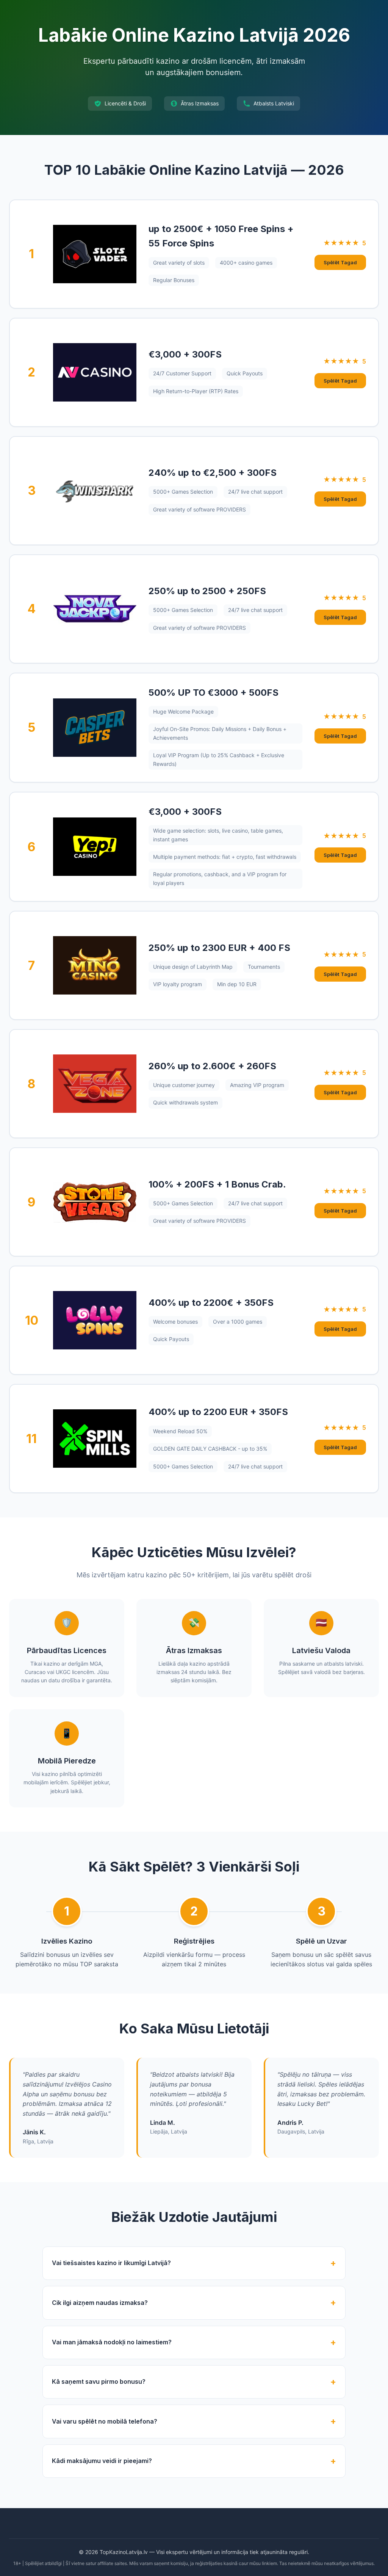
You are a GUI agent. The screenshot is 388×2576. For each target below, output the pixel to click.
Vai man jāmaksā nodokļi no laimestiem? (112, 2342)
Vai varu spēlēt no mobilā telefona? (105, 2421)
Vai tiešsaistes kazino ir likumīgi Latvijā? (111, 2263)
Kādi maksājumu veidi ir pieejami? (102, 2461)
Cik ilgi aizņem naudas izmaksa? (100, 2303)
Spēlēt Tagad (340, 262)
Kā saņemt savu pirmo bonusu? (99, 2381)
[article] (194, 254)
